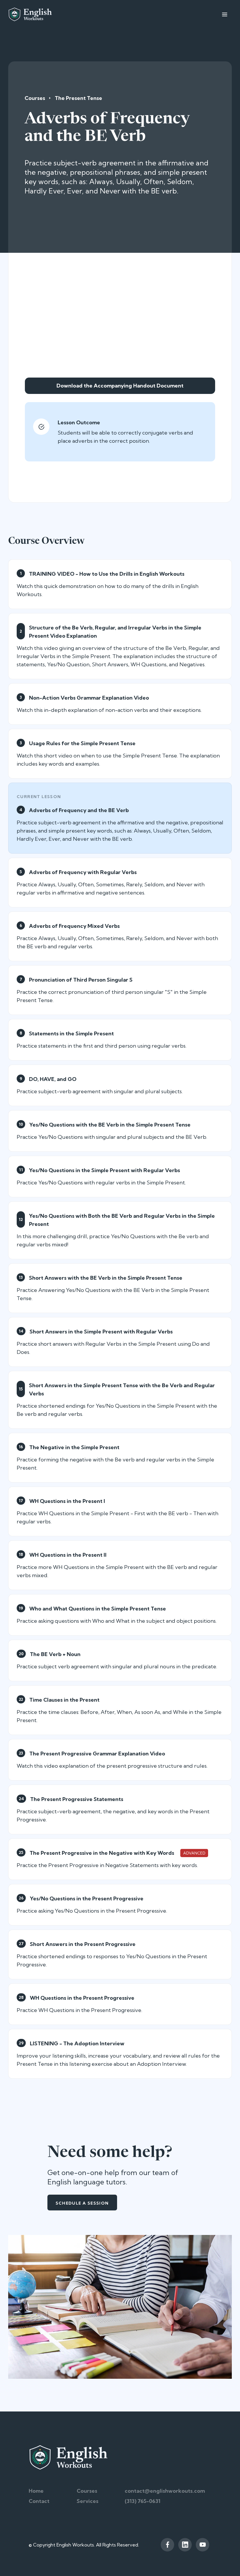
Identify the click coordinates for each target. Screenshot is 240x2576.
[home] (30, 14)
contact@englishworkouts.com (165, 2491)
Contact (39, 2501)
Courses (35, 98)
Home (36, 2491)
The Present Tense (78, 98)
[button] (225, 14)
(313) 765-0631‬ (143, 2501)
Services (88, 2501)
